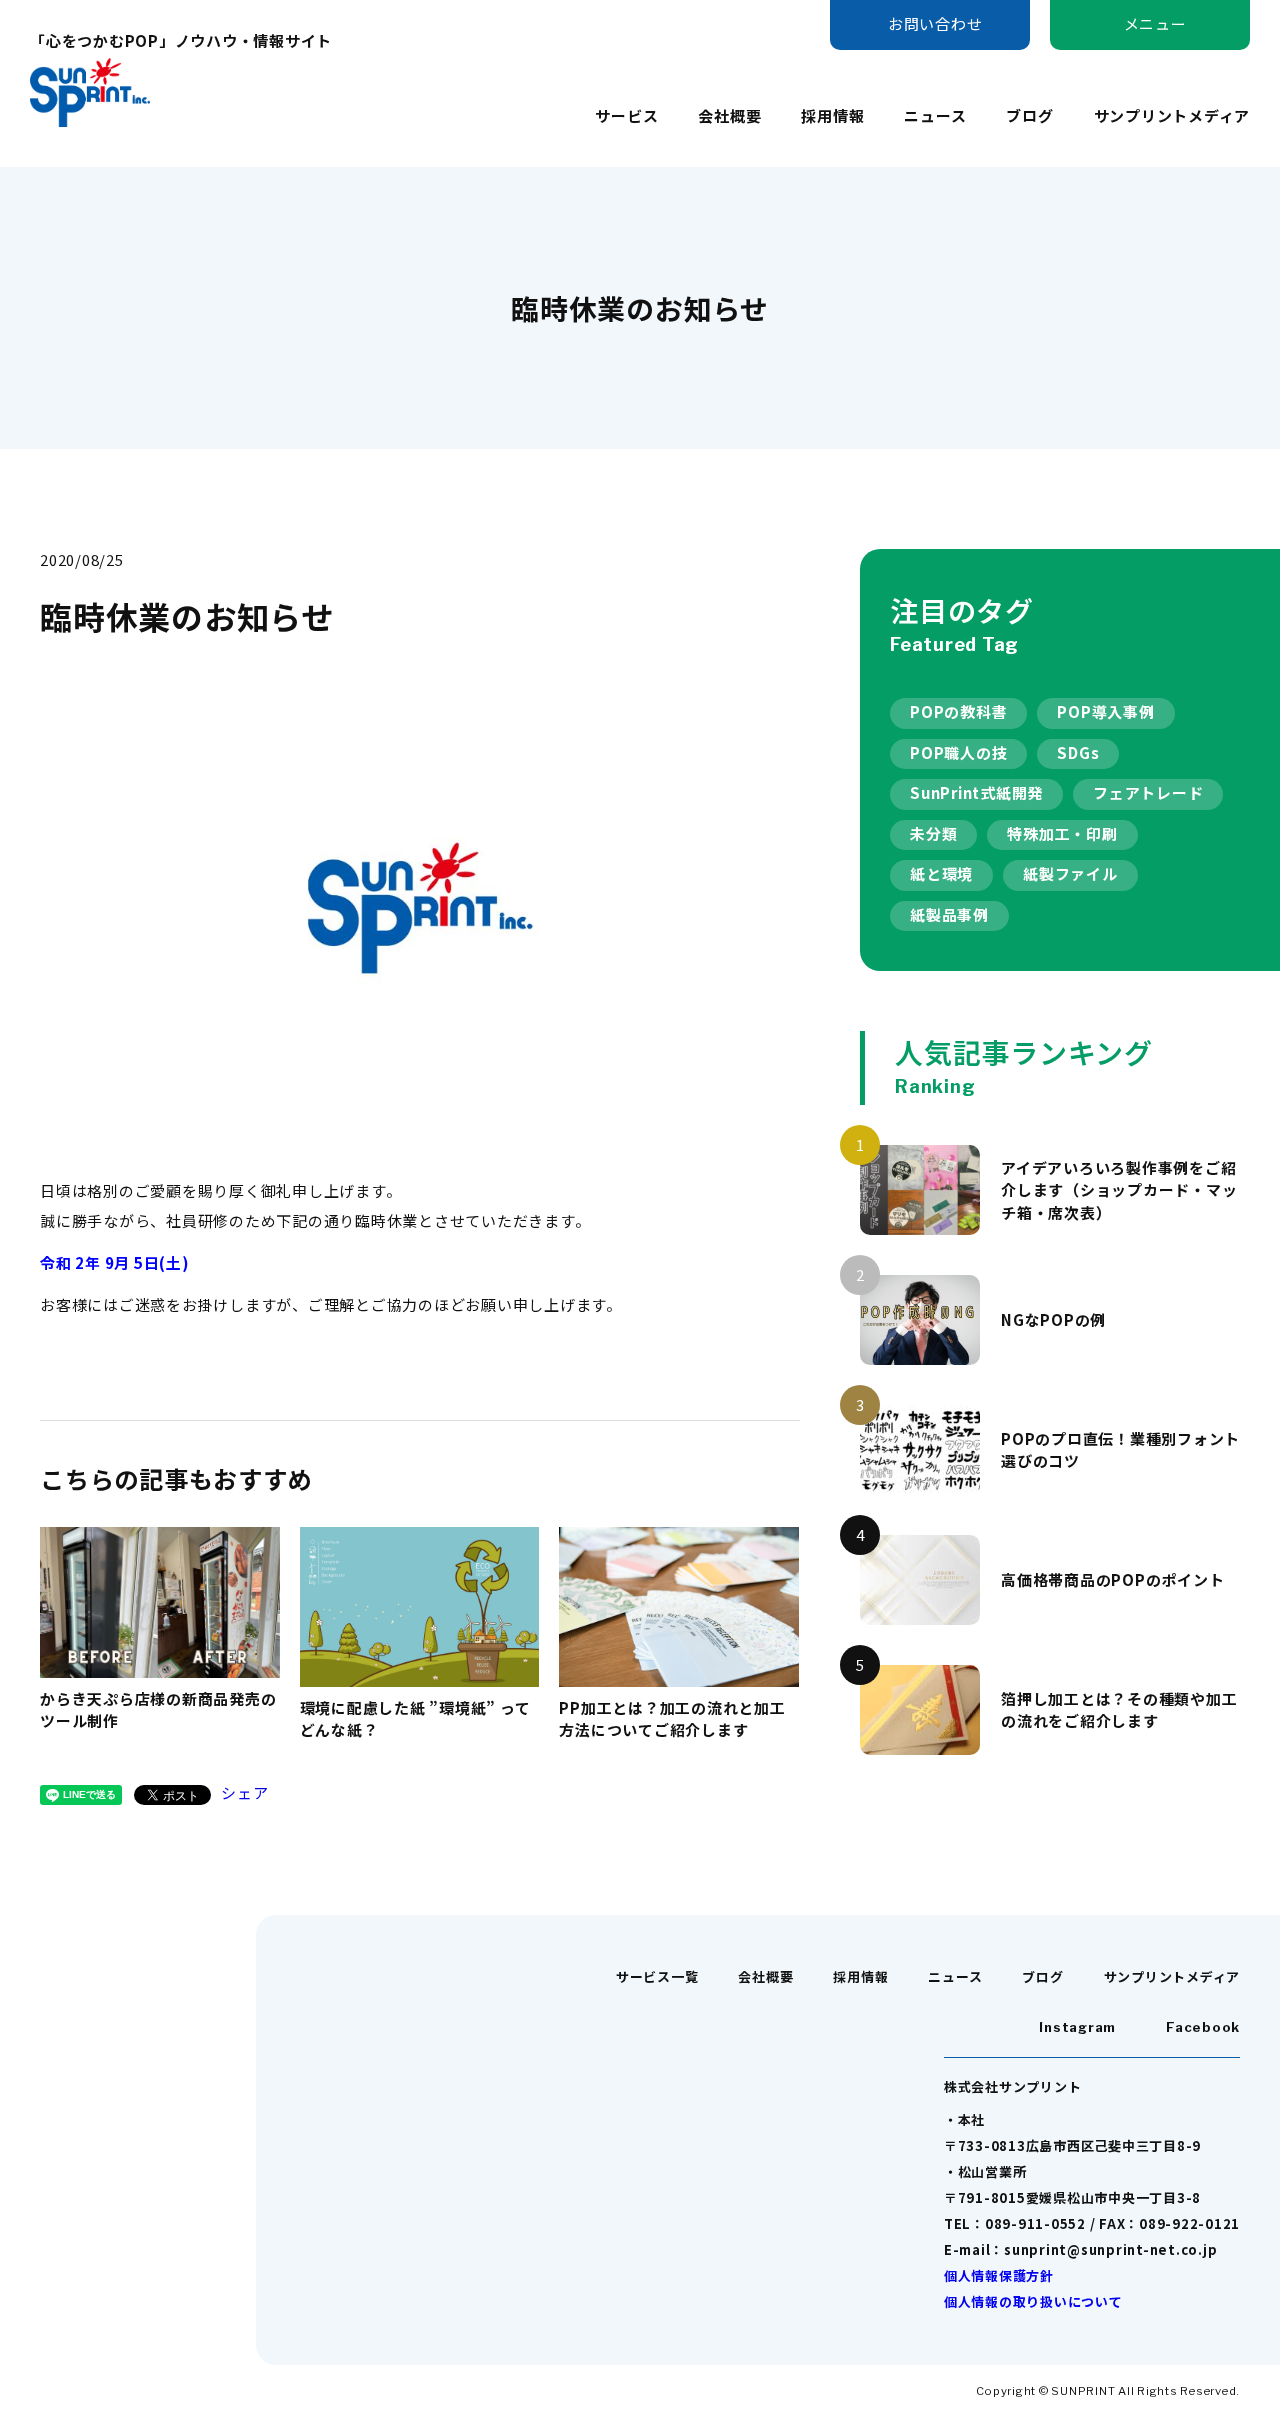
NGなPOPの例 (1053, 1319)
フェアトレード (1148, 792)
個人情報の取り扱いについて (1033, 2301)
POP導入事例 (1105, 711)
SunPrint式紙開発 (976, 792)
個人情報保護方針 (999, 2275)
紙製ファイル (1070, 873)
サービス (626, 115)
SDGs (1078, 752)
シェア (244, 1792)
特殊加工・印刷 (1062, 833)
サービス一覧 (657, 1976)
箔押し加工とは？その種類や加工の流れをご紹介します (1119, 1710)
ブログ (1029, 115)
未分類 (933, 833)
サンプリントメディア (1172, 115)
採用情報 (832, 115)
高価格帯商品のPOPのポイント (1112, 1579)
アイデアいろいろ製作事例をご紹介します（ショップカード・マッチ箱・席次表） (1119, 1190)
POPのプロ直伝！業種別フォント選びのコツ (1120, 1450)
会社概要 (729, 115)
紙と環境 (941, 873)
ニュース (935, 115)
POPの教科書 (958, 711)
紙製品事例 (949, 914)
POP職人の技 (958, 752)
